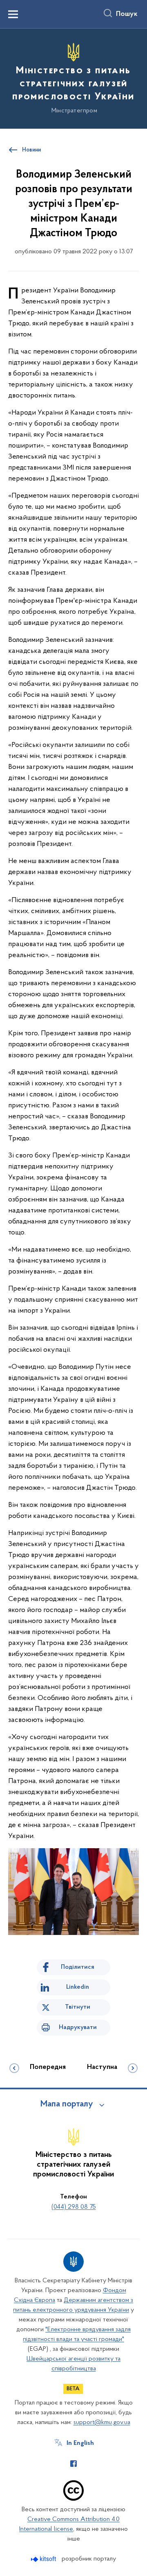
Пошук (127, 14)
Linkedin (78, 1987)
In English (80, 2443)
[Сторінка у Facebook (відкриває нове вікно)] (73, 2464)
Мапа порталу (67, 2104)
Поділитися (78, 1967)
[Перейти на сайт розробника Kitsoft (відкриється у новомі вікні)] (44, 2559)
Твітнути (78, 2007)
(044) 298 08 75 (74, 2207)
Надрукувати (78, 2027)
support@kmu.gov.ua (102, 2422)
